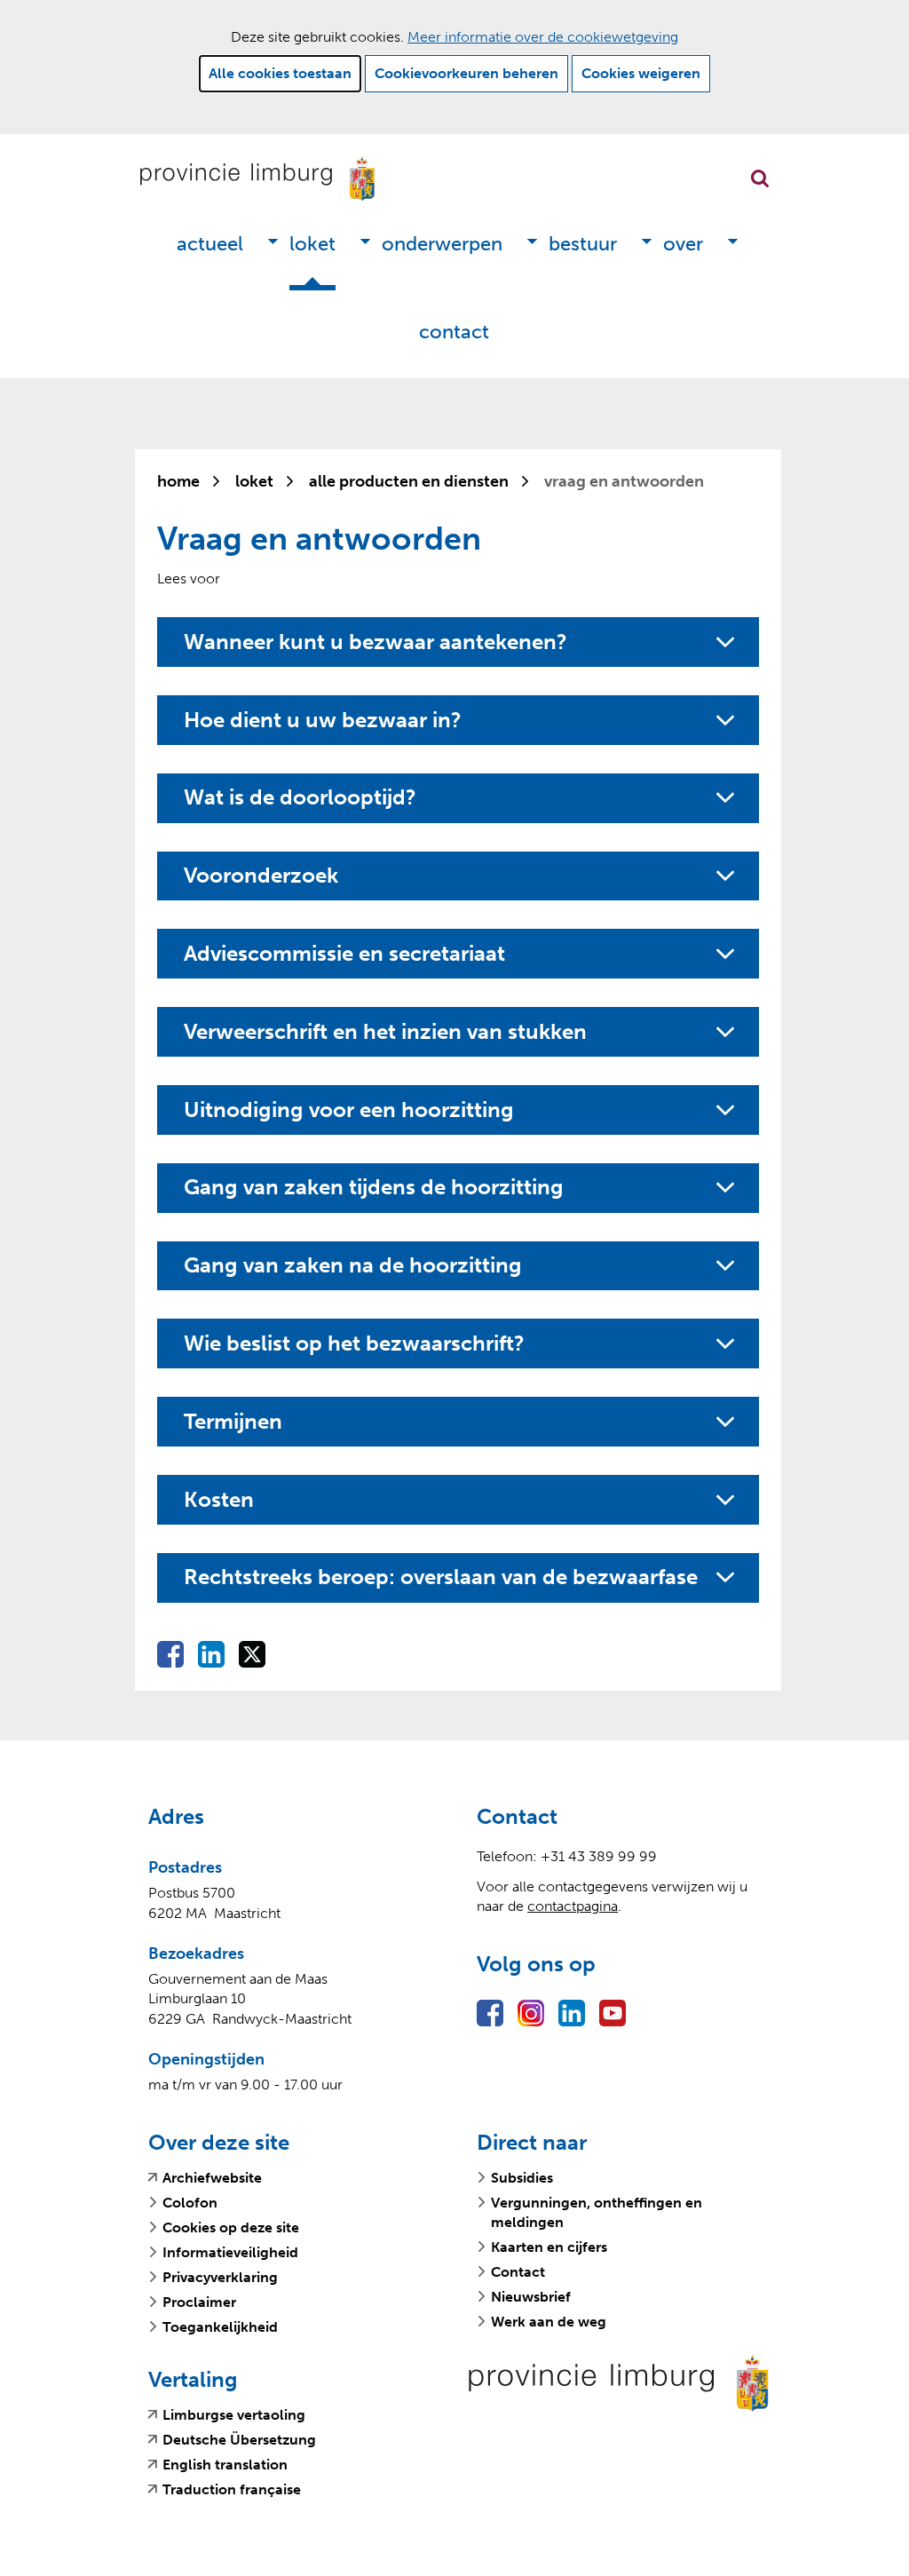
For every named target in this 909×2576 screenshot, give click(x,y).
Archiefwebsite (212, 2178)
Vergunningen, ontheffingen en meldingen (597, 2212)
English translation (225, 2465)
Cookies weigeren (641, 73)
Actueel (210, 244)
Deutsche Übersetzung (239, 2440)
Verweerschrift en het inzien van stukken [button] (385, 1032)
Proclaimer (199, 2302)
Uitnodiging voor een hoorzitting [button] (349, 1110)
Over (683, 244)
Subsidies (522, 2178)
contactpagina (573, 1906)
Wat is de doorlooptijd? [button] (300, 797)
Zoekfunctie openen (760, 178)
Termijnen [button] (233, 1422)
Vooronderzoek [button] (261, 876)
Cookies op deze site (231, 2227)
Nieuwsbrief (531, 2297)
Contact (454, 332)
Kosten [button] (219, 1500)
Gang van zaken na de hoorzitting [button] (353, 1265)
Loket (312, 244)
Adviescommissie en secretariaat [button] (344, 954)
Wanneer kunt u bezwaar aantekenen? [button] (375, 642)
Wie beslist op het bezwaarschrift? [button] (354, 1343)
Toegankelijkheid (220, 2327)
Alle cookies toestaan (280, 73)
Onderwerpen (442, 244)
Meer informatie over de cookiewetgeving (543, 37)
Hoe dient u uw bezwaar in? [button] (323, 720)
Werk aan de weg (549, 2322)
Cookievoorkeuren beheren (466, 73)
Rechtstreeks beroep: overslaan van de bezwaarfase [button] (445, 1577)
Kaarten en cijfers (549, 2247)
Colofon (190, 2203)
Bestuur (583, 244)
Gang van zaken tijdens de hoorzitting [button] (374, 1187)
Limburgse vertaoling (234, 2415)
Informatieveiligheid (230, 2252)
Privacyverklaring (220, 2277)
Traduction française (232, 2490)
